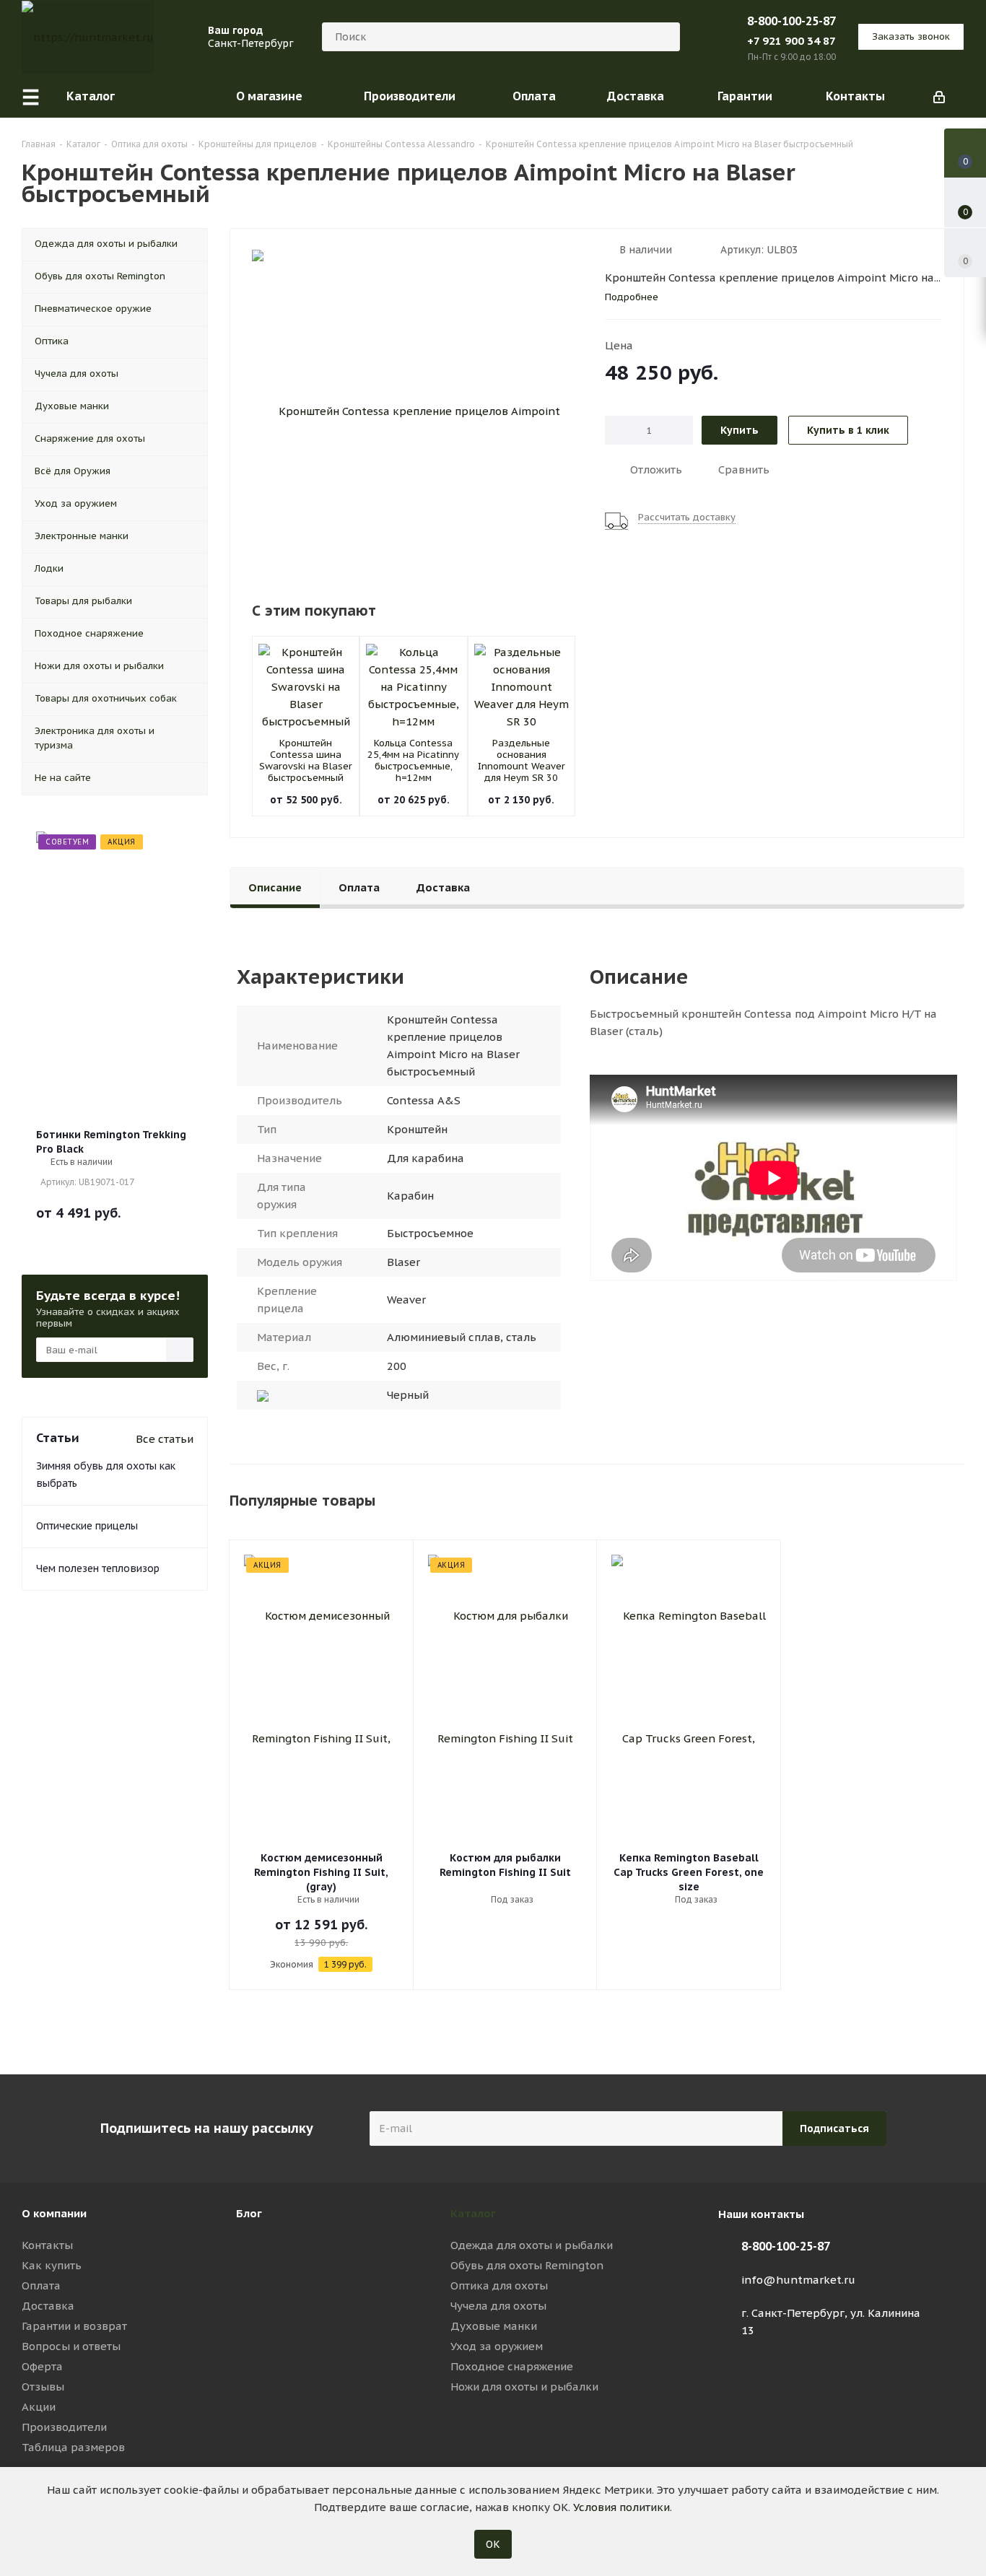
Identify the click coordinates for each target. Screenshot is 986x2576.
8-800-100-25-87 (791, 21)
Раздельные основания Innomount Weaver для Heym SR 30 (522, 760)
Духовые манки (494, 2326)
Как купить (52, 2265)
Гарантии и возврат (74, 2326)
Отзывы (43, 2387)
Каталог (473, 2213)
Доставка (48, 2306)
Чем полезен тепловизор (98, 1568)
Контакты (47, 2245)
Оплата (41, 2285)
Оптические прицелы (87, 1526)
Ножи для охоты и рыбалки (524, 2387)
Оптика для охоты (499, 2285)
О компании (54, 2213)
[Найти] (663, 37)
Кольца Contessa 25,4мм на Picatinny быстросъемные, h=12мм (413, 760)
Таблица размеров (73, 2447)
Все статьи (165, 1439)
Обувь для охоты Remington (527, 2265)
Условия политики (621, 2507)
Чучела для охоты (498, 2306)
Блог (249, 2213)
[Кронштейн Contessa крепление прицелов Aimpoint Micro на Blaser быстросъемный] (414, 411)
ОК (493, 2544)
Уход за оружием (497, 2346)
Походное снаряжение (512, 2366)
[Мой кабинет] (939, 96)
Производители (64, 2427)
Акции (39, 2407)
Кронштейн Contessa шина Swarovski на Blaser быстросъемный (306, 760)
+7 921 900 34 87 (791, 41)
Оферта (42, 2366)
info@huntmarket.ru (798, 2280)
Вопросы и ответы (71, 2346)
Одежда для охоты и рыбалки (532, 2245)
